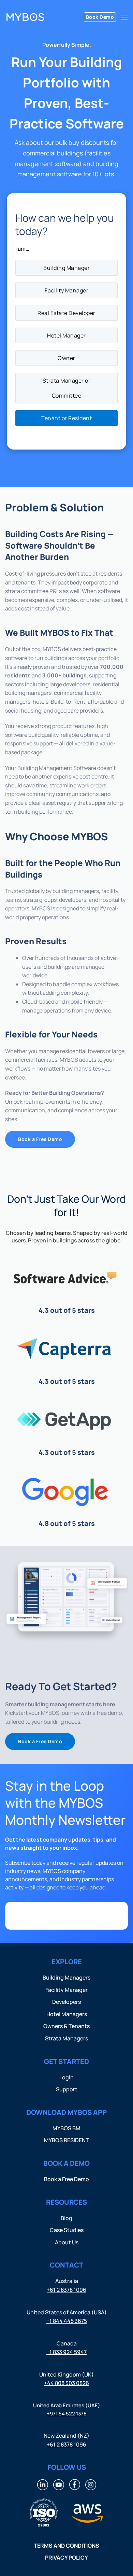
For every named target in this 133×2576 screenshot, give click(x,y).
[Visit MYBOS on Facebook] (75, 2484)
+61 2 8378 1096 (66, 2290)
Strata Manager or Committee (67, 388)
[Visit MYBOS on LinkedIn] (43, 2484)
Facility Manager (66, 290)
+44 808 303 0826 (66, 2383)
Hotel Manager (66, 335)
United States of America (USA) (67, 2312)
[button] (124, 17)
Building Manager (66, 268)
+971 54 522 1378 (67, 2414)
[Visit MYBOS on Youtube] (59, 2484)
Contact (66, 2265)
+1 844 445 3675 (67, 2321)
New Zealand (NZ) (66, 2436)
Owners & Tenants (66, 2026)
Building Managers (66, 1978)
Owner (66, 358)
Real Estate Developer (66, 313)
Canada (67, 2343)
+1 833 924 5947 (66, 2352)
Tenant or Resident (66, 418)
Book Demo (100, 17)
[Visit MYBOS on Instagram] (91, 2484)
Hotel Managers (67, 2014)
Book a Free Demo (40, 1139)
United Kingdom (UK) (66, 2374)
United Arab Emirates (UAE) (67, 2405)
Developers (66, 2002)
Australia (67, 2281)
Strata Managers (66, 2038)
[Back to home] (25, 17)
